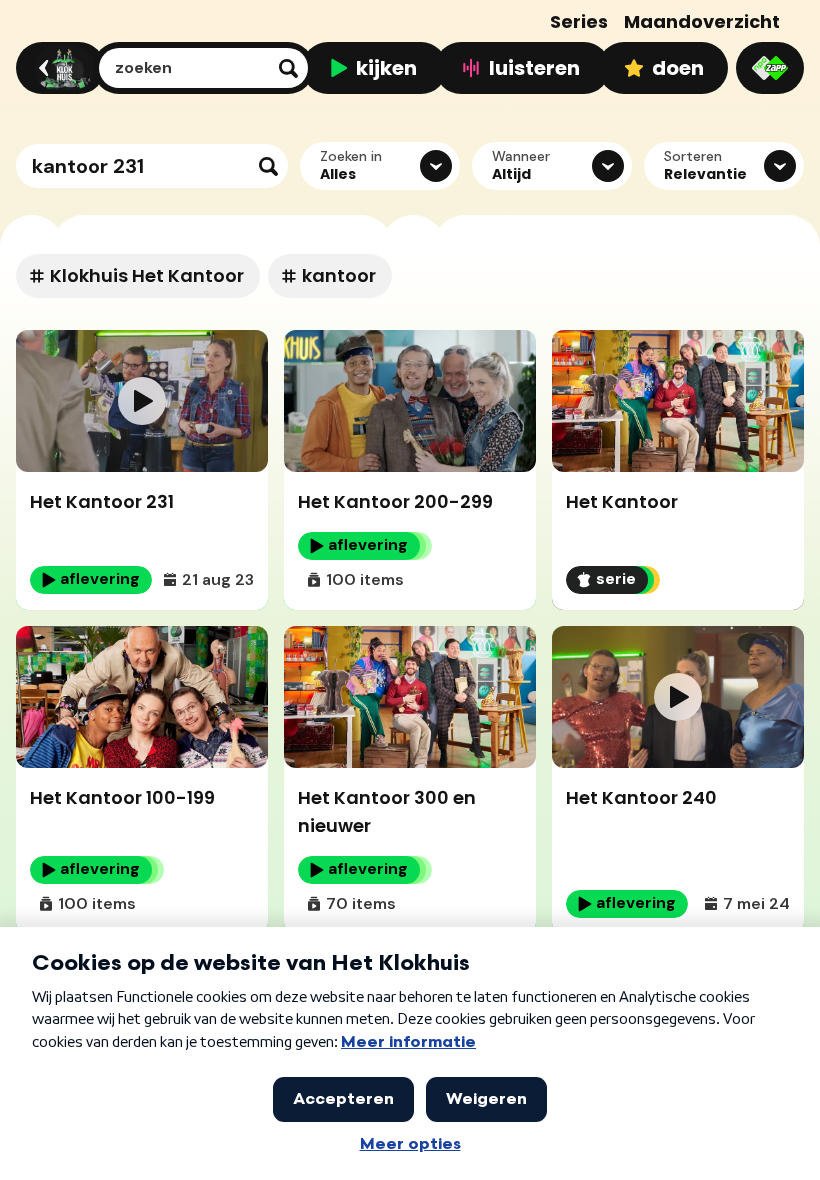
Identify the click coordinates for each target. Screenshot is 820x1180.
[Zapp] (770, 68)
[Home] (57, 68)
